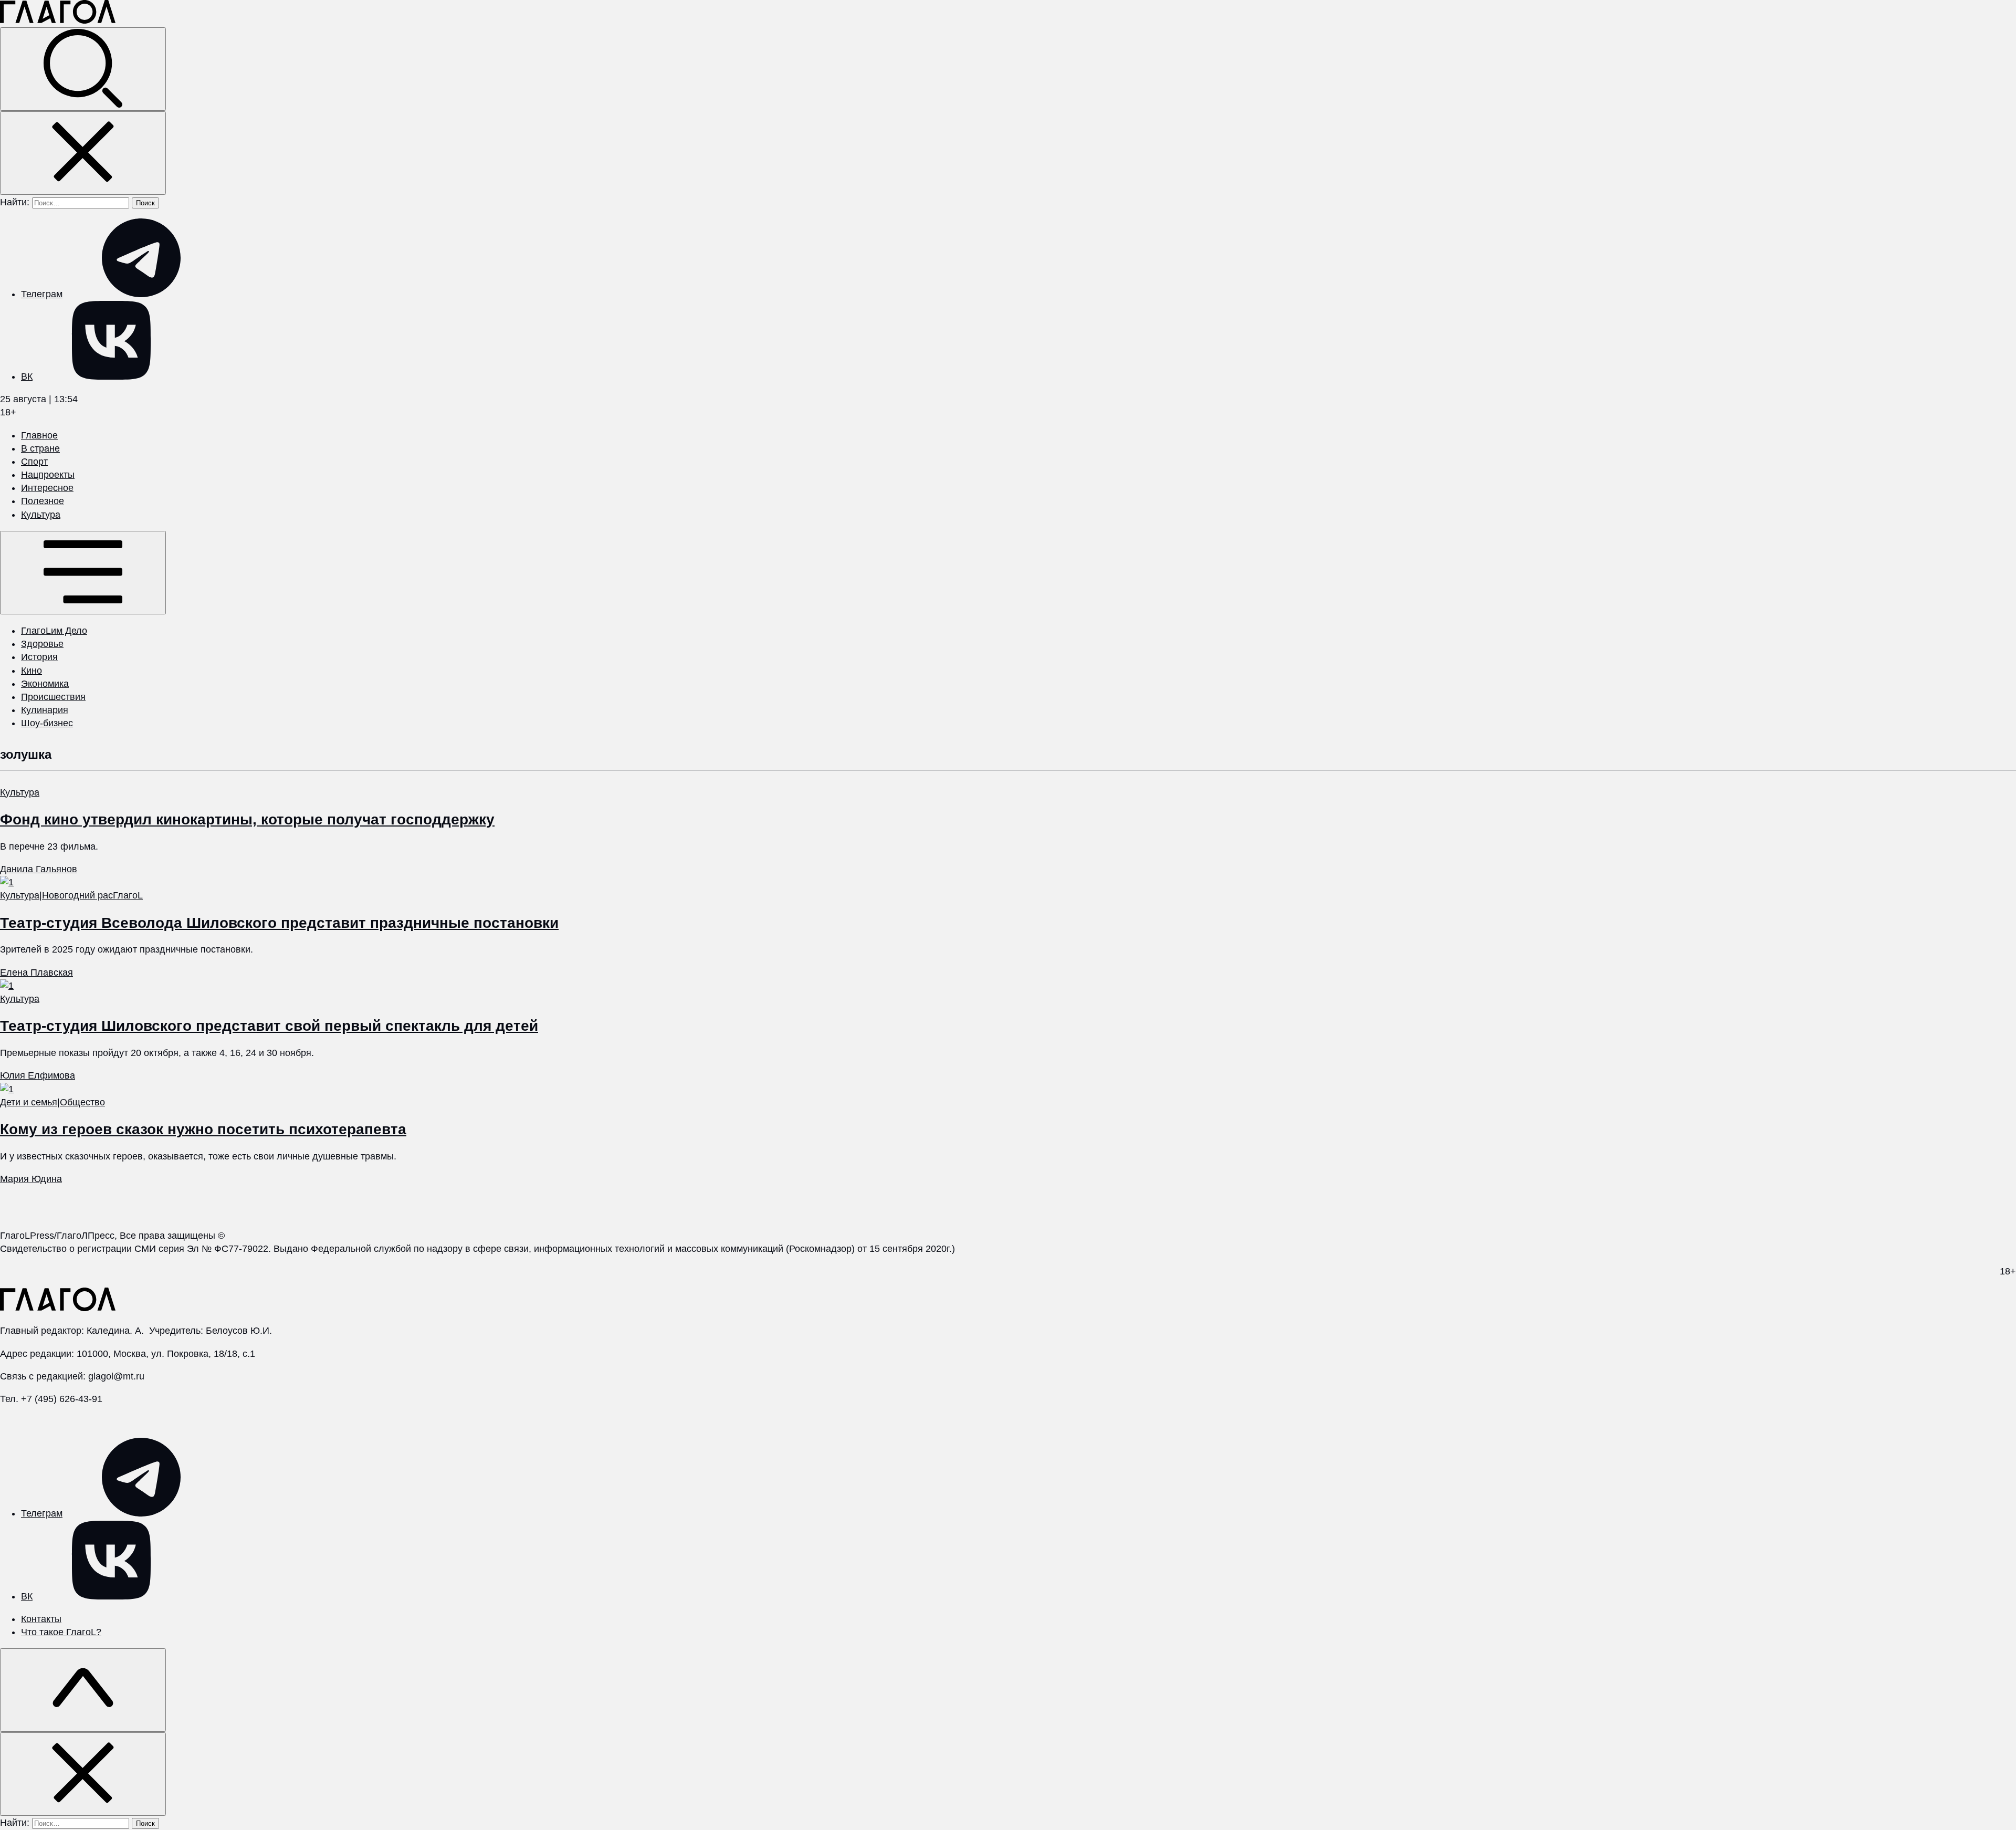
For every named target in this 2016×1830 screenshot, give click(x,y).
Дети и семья (29, 1102)
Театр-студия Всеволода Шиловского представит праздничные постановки (279, 923)
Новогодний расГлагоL (92, 895)
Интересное (47, 488)
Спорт (34, 462)
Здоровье (42, 644)
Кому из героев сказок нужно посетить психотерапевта (203, 1129)
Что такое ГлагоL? (61, 1632)
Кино (31, 671)
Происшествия (53, 697)
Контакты (41, 1619)
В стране (40, 448)
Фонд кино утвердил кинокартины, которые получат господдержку (247, 819)
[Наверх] (83, 1690)
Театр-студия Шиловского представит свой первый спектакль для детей (269, 1026)
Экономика (45, 684)
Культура (41, 515)
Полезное (43, 501)
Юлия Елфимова (38, 1075)
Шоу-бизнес (47, 723)
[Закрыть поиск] (83, 153)
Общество (82, 1102)
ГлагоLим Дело (54, 631)
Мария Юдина (31, 1179)
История (39, 657)
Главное (39, 435)
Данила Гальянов (39, 869)
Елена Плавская (36, 972)
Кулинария (45, 710)
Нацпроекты (48, 475)
